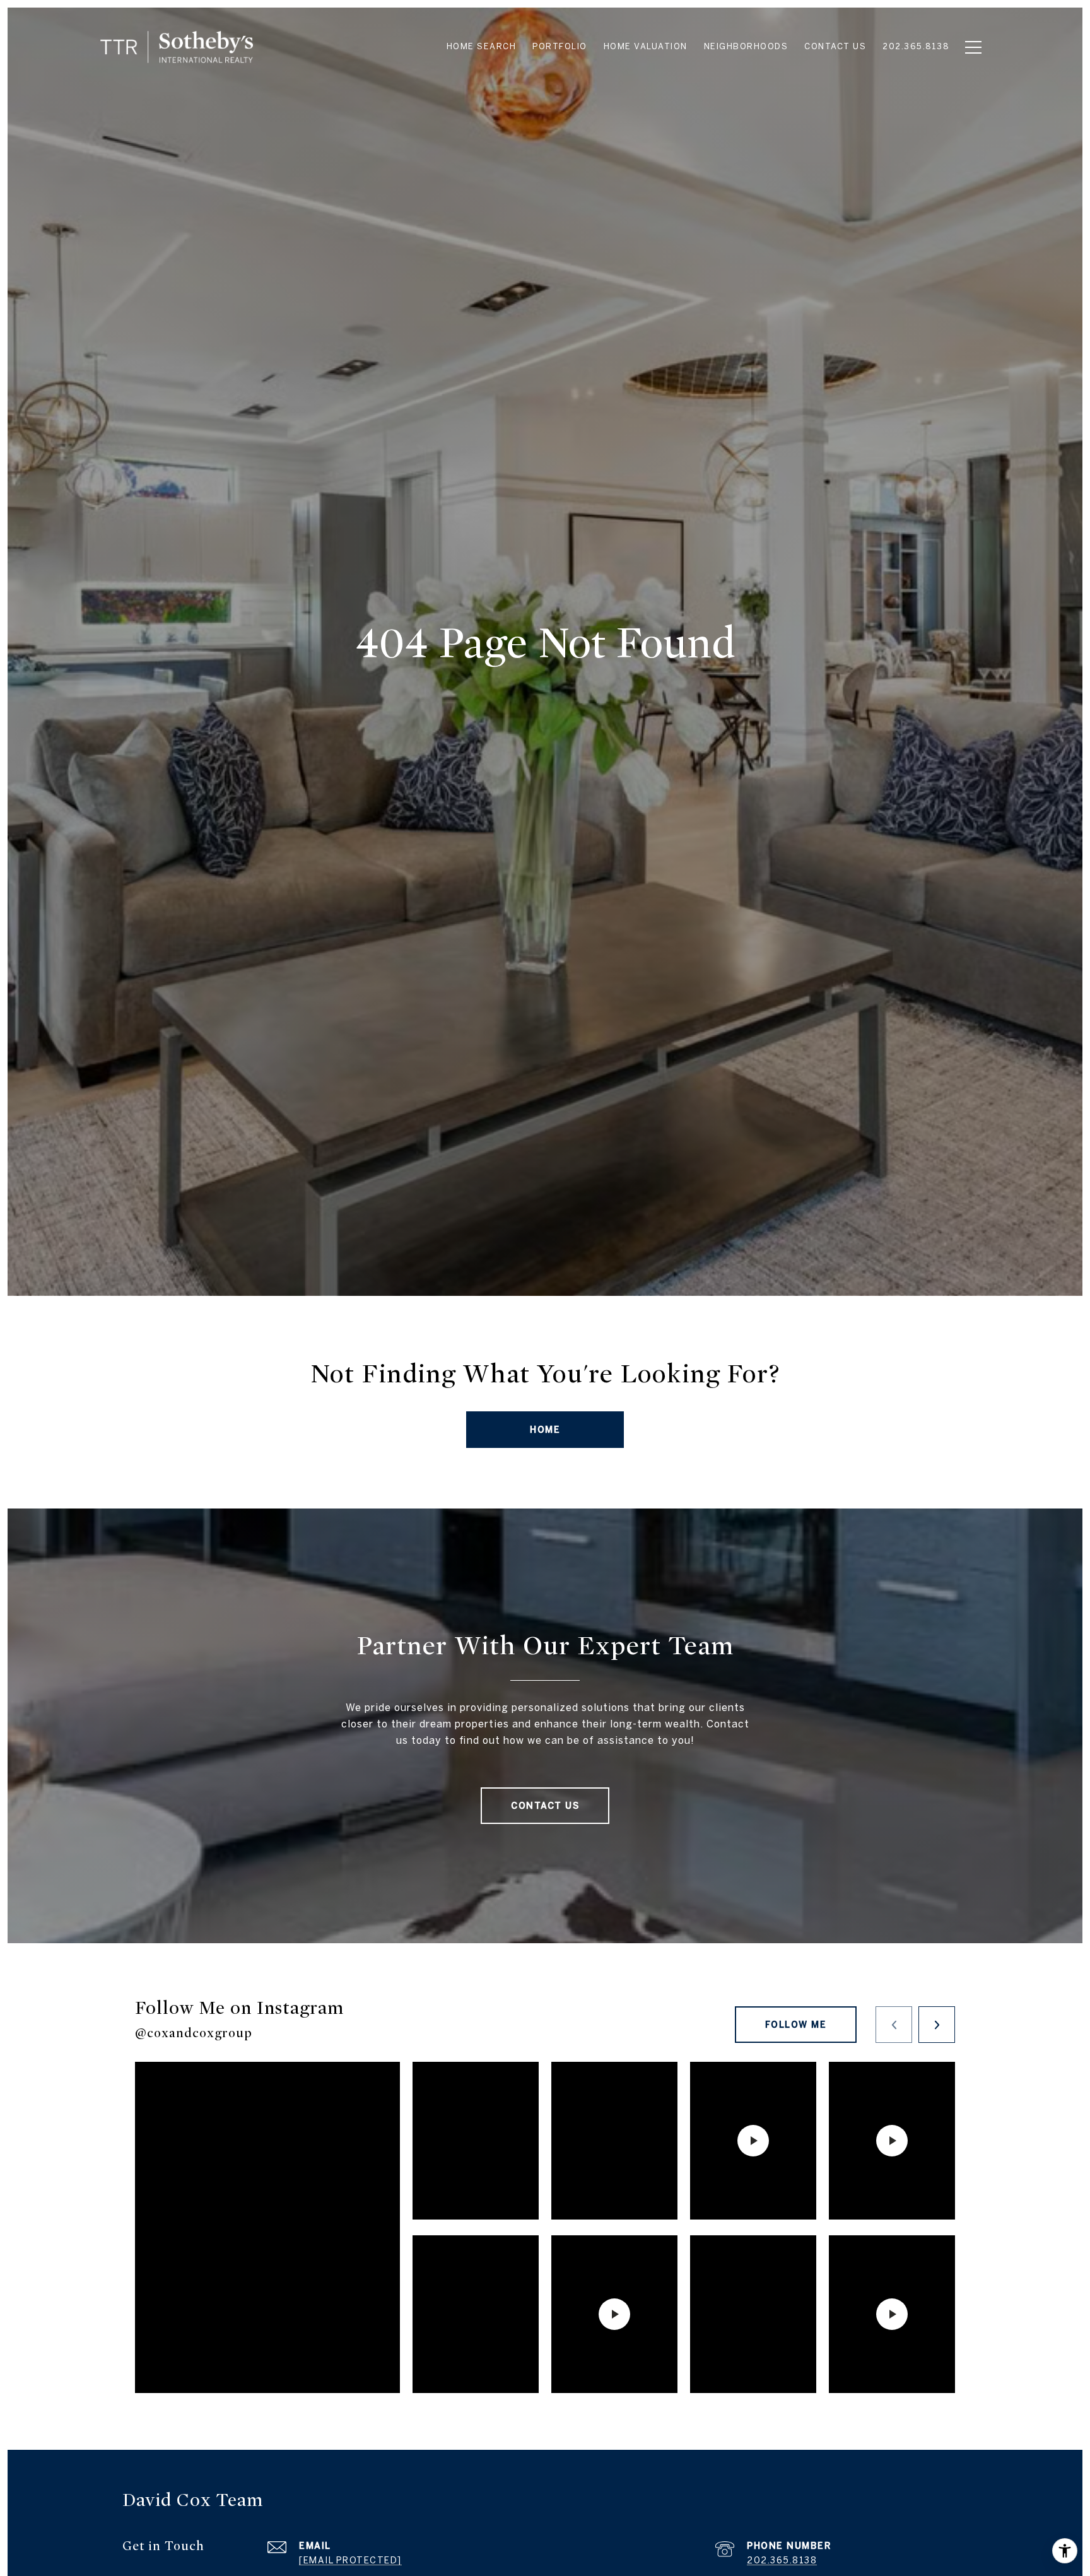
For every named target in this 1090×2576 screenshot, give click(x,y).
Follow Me (796, 2025)
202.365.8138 (782, 2560)
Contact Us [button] (545, 1806)
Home (545, 1430)
